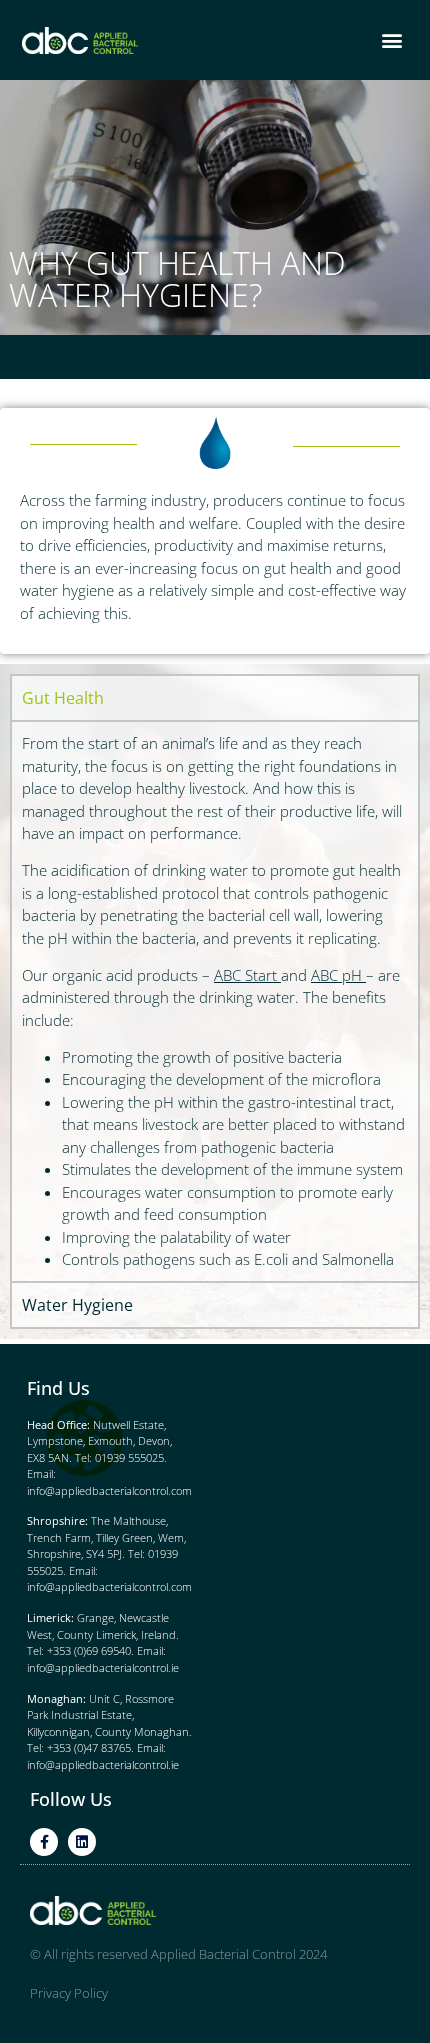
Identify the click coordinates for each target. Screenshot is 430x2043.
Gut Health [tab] (63, 698)
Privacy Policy (69, 1993)
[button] (391, 40)
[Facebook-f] (44, 1842)
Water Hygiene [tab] (77, 1305)
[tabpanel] (215, 1000)
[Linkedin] (82, 1842)
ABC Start (245, 975)
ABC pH (336, 975)
